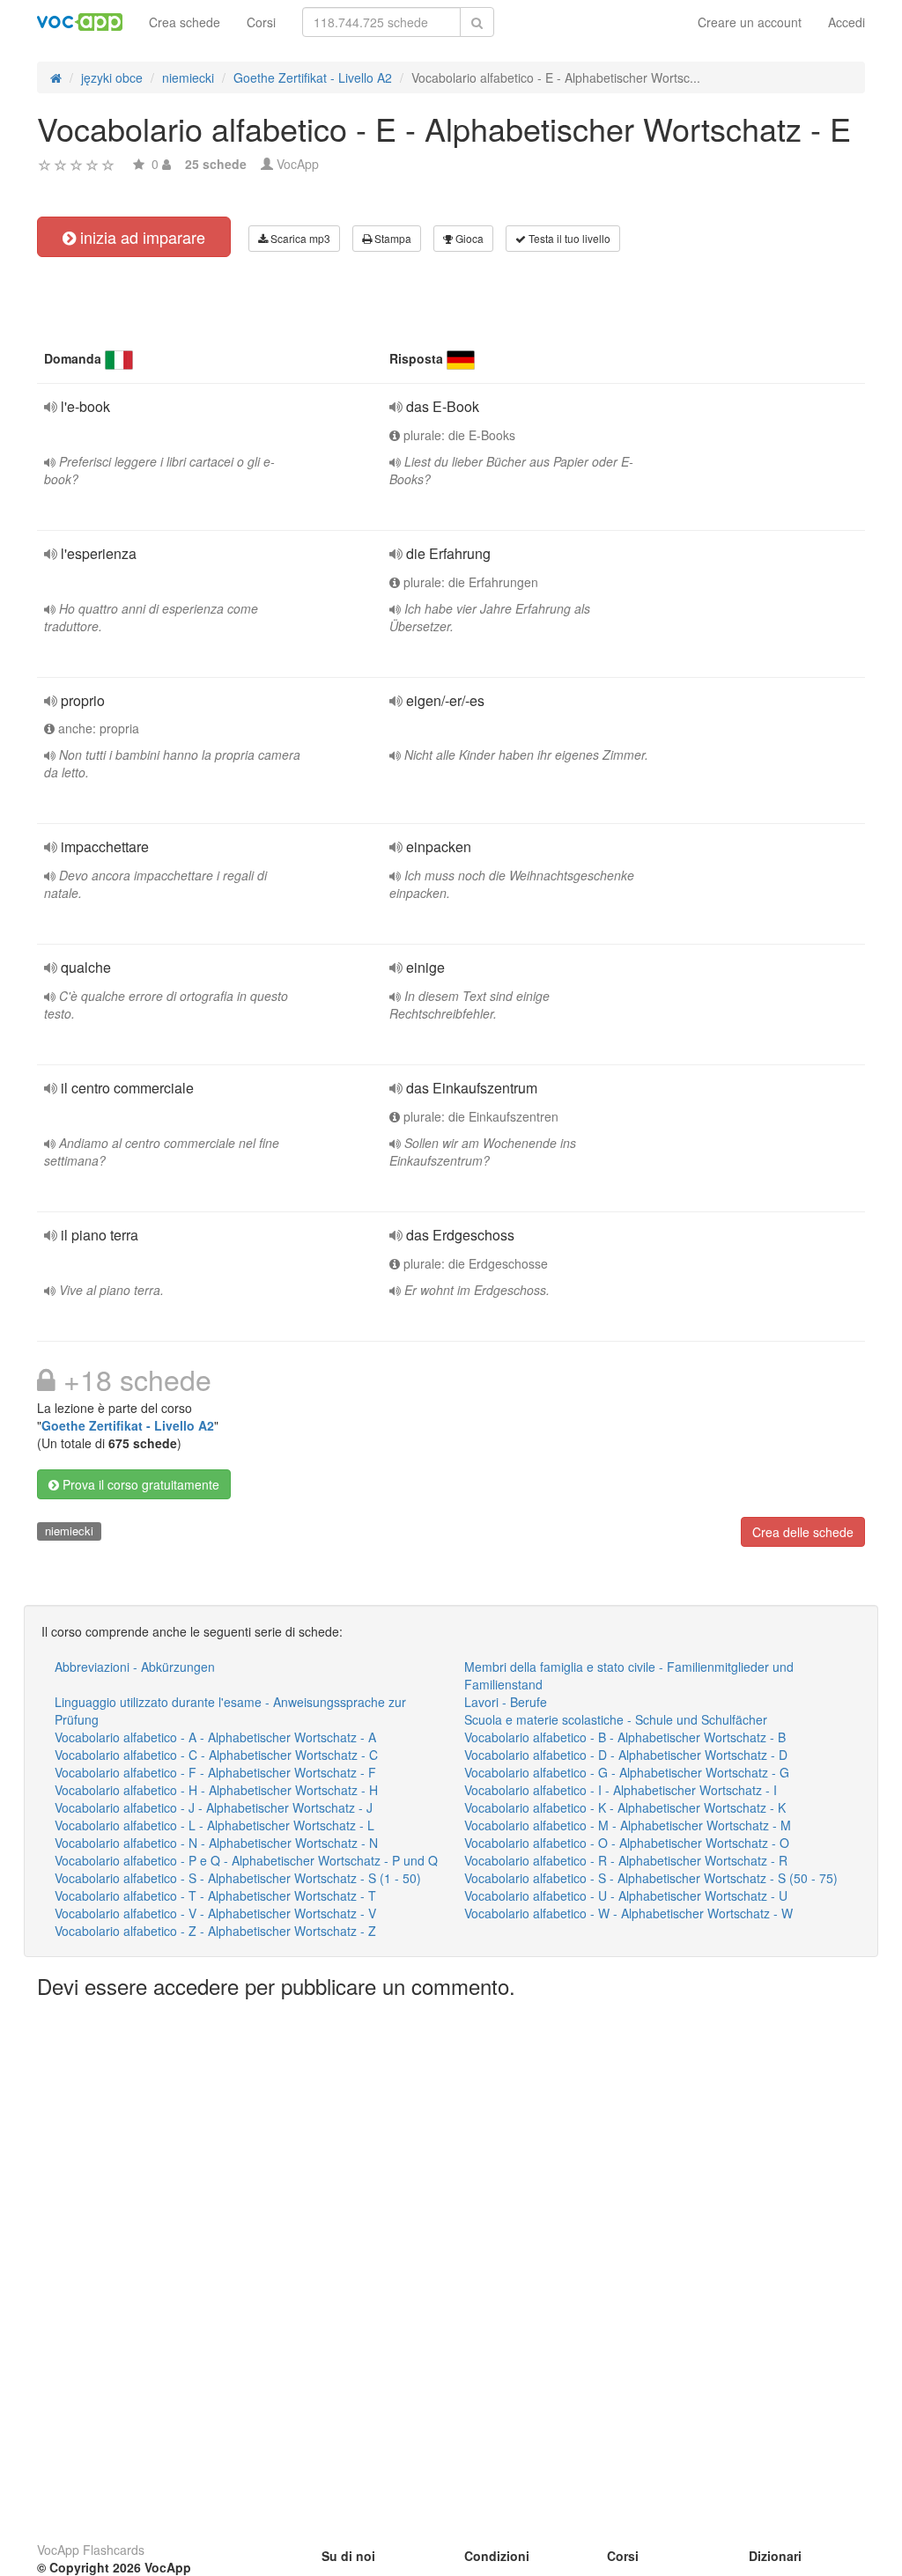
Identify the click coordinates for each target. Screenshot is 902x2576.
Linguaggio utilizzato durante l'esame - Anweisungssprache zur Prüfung (230, 1711)
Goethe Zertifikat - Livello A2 (128, 1425)
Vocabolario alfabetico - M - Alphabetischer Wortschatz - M (628, 1825)
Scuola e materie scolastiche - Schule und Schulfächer (616, 1719)
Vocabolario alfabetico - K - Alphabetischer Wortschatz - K (625, 1807)
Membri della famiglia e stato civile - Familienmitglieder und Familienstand (629, 1675)
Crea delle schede (803, 1532)
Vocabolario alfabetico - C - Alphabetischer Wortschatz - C (216, 1755)
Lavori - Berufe (506, 1702)
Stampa (392, 238)
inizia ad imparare (140, 237)
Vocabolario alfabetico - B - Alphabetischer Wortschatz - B (625, 1737)
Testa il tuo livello (568, 238)
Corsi (261, 22)
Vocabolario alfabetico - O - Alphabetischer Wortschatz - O (627, 1843)
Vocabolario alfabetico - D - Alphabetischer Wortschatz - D (626, 1755)
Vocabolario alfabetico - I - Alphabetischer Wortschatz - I (621, 1790)
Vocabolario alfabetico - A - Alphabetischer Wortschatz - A (215, 1737)
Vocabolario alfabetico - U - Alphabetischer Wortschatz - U (626, 1895)
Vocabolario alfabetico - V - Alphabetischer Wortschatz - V (215, 1913)
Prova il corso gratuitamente (139, 1484)
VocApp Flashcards (91, 2550)
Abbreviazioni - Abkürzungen (135, 1667)
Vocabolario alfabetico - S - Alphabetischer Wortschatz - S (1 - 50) (238, 1878)
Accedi (847, 22)
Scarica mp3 (299, 238)
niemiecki (69, 1531)
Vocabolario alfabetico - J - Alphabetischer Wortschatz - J (214, 1807)
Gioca (468, 238)
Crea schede (185, 22)
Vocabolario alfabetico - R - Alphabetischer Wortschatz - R (626, 1860)
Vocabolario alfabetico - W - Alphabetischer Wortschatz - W (628, 1913)
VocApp (298, 164)
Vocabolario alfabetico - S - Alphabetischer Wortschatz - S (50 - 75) (651, 1878)
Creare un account (750, 22)
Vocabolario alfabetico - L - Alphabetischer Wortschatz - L (214, 1825)
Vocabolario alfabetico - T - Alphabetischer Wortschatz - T (215, 1895)
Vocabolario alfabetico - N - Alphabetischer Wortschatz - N (216, 1843)
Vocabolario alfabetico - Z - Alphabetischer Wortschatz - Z (215, 1931)
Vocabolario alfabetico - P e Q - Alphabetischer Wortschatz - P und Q (246, 1860)
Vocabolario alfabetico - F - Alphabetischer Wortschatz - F (215, 1772)
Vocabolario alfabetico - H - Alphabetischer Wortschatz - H (216, 1790)
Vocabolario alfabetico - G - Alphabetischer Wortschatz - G (627, 1772)
